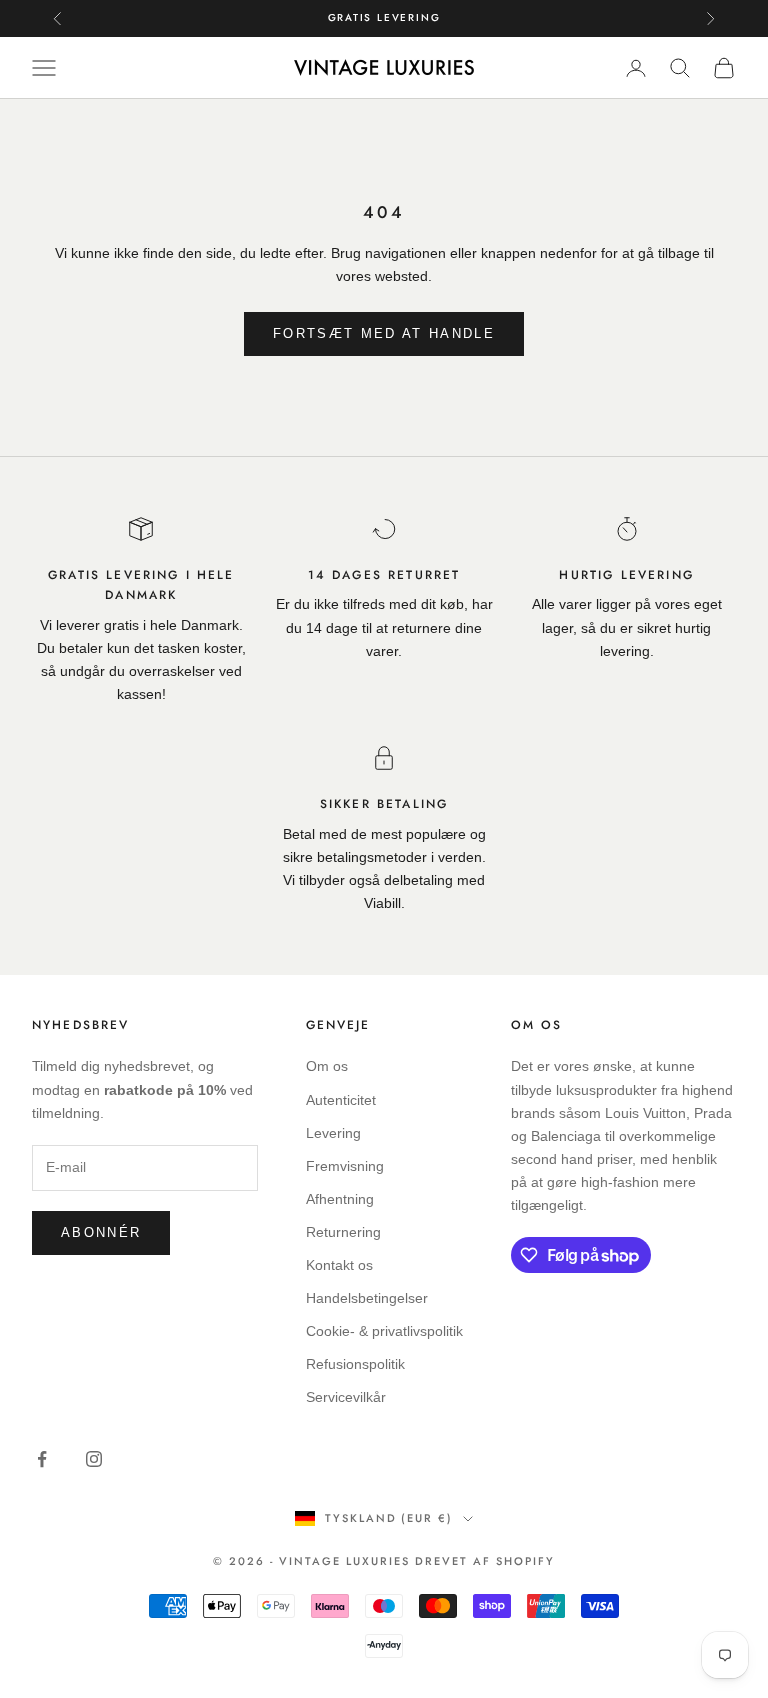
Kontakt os (339, 1265)
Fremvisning (345, 1166)
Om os (327, 1066)
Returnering (343, 1232)
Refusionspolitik (355, 1364)
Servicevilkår (346, 1397)
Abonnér (101, 1232)
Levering (333, 1133)
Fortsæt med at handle (384, 333)
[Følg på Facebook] (42, 1459)
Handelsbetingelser (367, 1298)
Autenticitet (341, 1100)
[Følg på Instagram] (94, 1459)
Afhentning (340, 1199)
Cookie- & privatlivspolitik (384, 1331)
